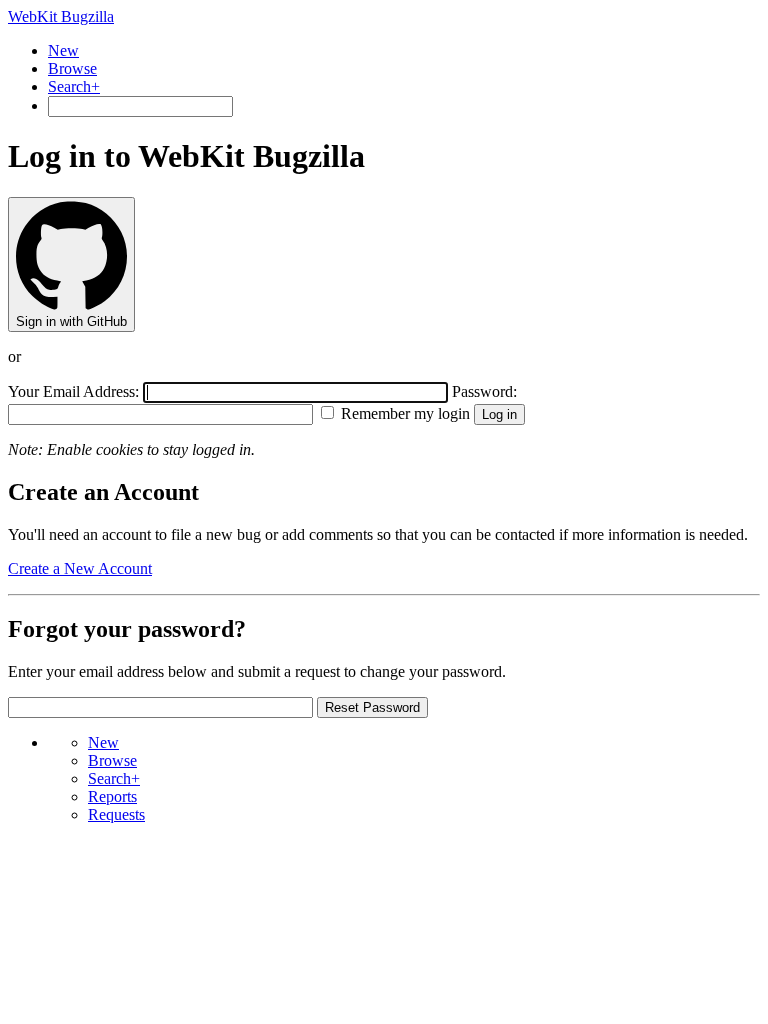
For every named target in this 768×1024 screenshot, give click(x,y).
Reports (112, 796)
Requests (116, 814)
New (63, 50)
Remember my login (403, 413)
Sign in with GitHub (71, 321)
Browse (72, 68)
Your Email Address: (75, 391)
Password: (484, 391)
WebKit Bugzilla (61, 16)
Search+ (74, 86)
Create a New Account (80, 568)
